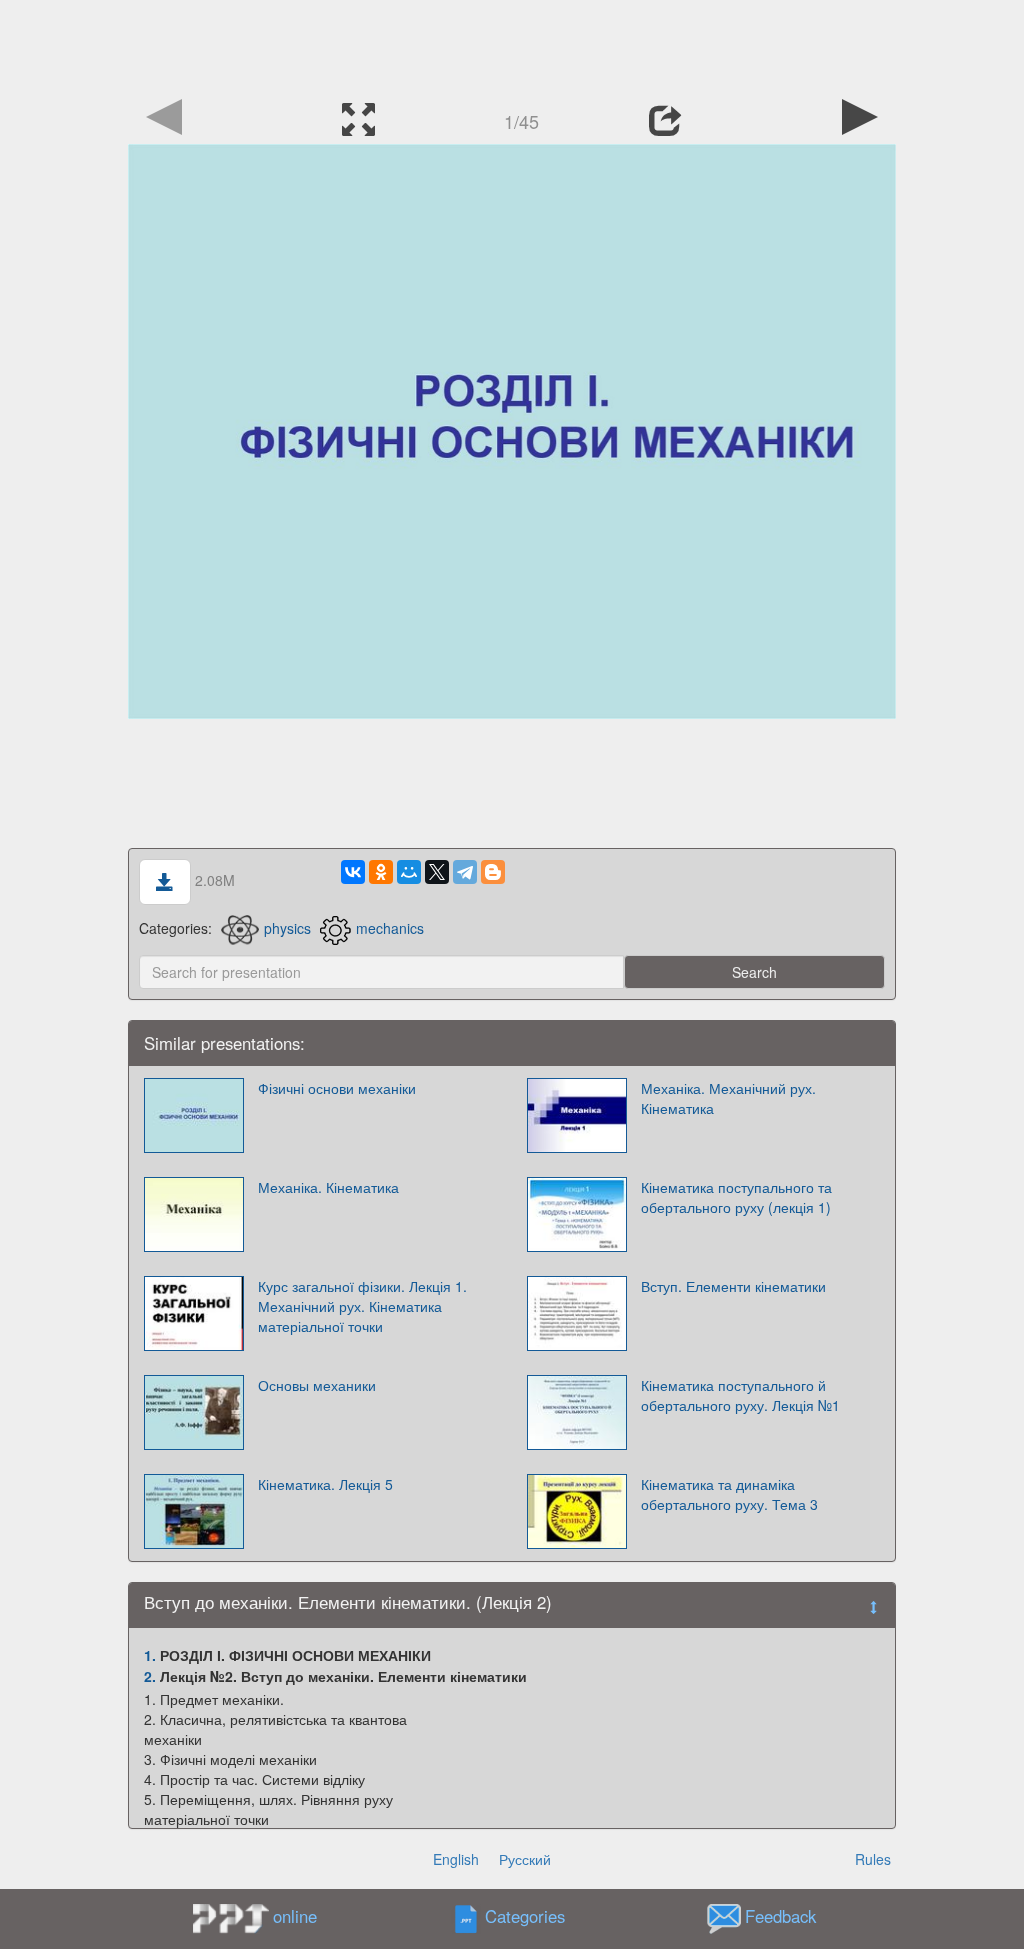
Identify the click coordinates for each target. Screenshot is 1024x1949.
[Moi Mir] (409, 872)
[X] (437, 872)
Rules (873, 1859)
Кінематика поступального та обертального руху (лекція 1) (736, 1197)
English (456, 1859)
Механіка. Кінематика (328, 1187)
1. (150, 1655)
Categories (525, 1917)
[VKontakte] (353, 872)
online (295, 1916)
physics (287, 928)
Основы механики (317, 1385)
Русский (525, 1859)
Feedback (780, 1917)
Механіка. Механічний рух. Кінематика (728, 1098)
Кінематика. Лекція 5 (325, 1484)
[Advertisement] (512, 45)
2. (150, 1676)
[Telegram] (465, 872)
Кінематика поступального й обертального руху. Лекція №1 (740, 1395)
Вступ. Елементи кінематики (733, 1286)
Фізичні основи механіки (337, 1088)
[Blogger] (493, 872)
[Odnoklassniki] (381, 872)
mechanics (390, 928)
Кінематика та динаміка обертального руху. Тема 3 (729, 1494)
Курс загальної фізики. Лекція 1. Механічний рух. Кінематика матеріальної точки (362, 1306)
